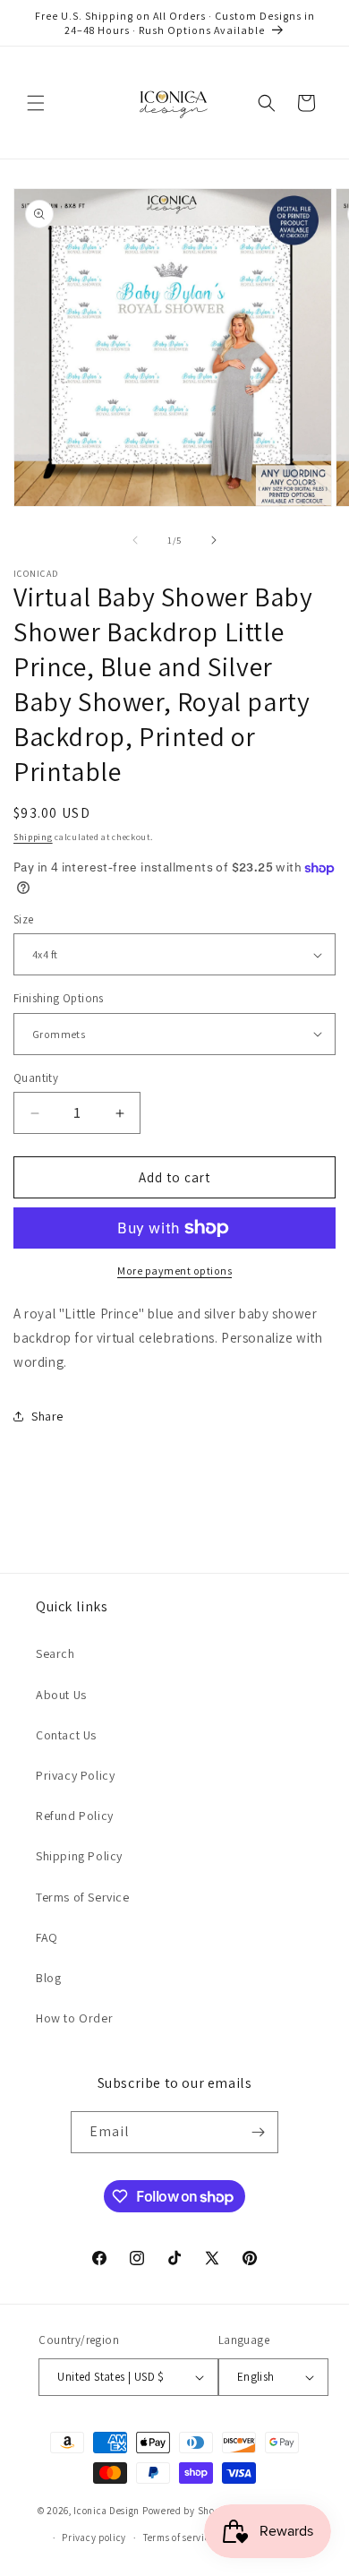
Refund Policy (75, 1816)
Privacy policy (94, 2537)
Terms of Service (83, 1897)
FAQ (47, 1937)
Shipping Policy (79, 1856)
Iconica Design (106, 2510)
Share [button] (47, 1416)
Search (55, 1653)
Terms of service (179, 2537)
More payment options (174, 1271)
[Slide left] (135, 540)
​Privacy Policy (75, 1775)
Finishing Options (59, 998)
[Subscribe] (258, 2132)
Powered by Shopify (187, 2510)
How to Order (74, 2018)
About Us (61, 1695)
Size (24, 919)
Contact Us (66, 1735)
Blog (48, 1978)
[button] (36, 103)
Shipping (33, 837)
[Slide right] (214, 540)
